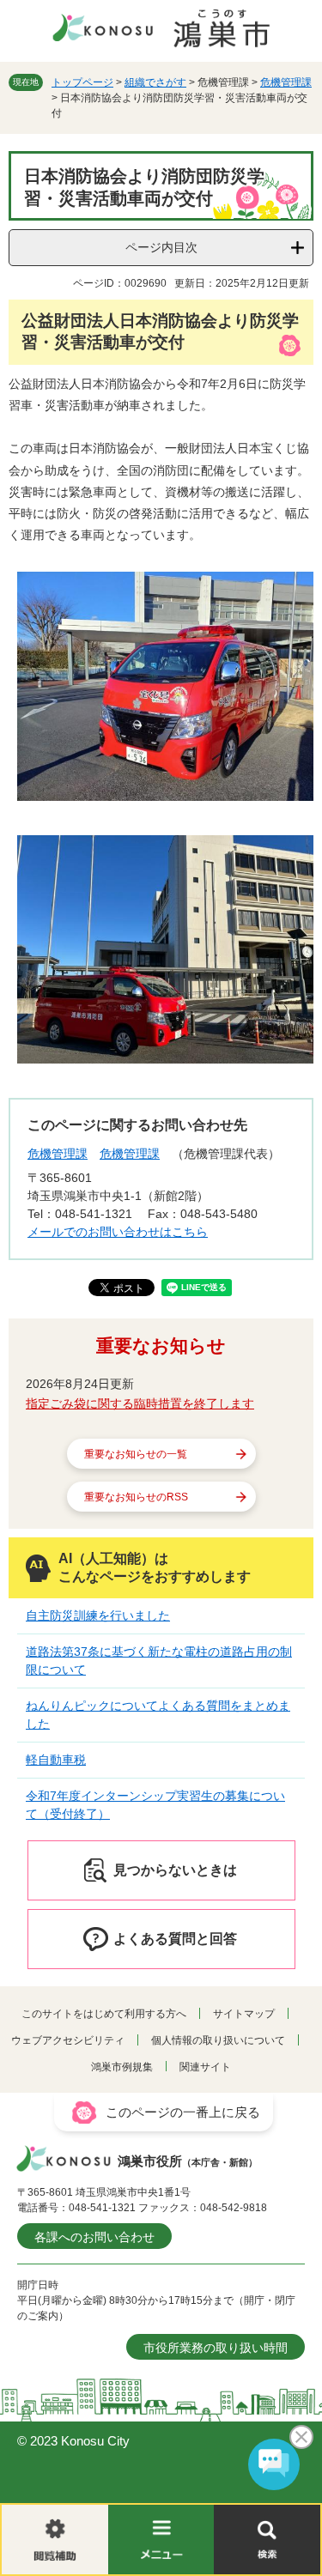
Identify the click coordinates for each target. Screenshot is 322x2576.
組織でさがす (155, 82)
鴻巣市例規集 (122, 2067)
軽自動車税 (56, 1760)
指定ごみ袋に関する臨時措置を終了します (140, 1403)
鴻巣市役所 (188, 2161)
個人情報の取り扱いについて (218, 2040)
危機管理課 (286, 82)
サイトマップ (244, 2014)
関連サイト (205, 2067)
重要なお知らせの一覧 (136, 1454)
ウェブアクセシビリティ (68, 2040)
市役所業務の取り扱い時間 (216, 2348)
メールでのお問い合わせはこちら (118, 1232)
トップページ (82, 82)
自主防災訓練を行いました (98, 1615)
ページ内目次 (161, 247)
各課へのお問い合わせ (94, 2237)
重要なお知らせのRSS (136, 1497)
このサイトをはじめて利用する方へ (104, 2014)
